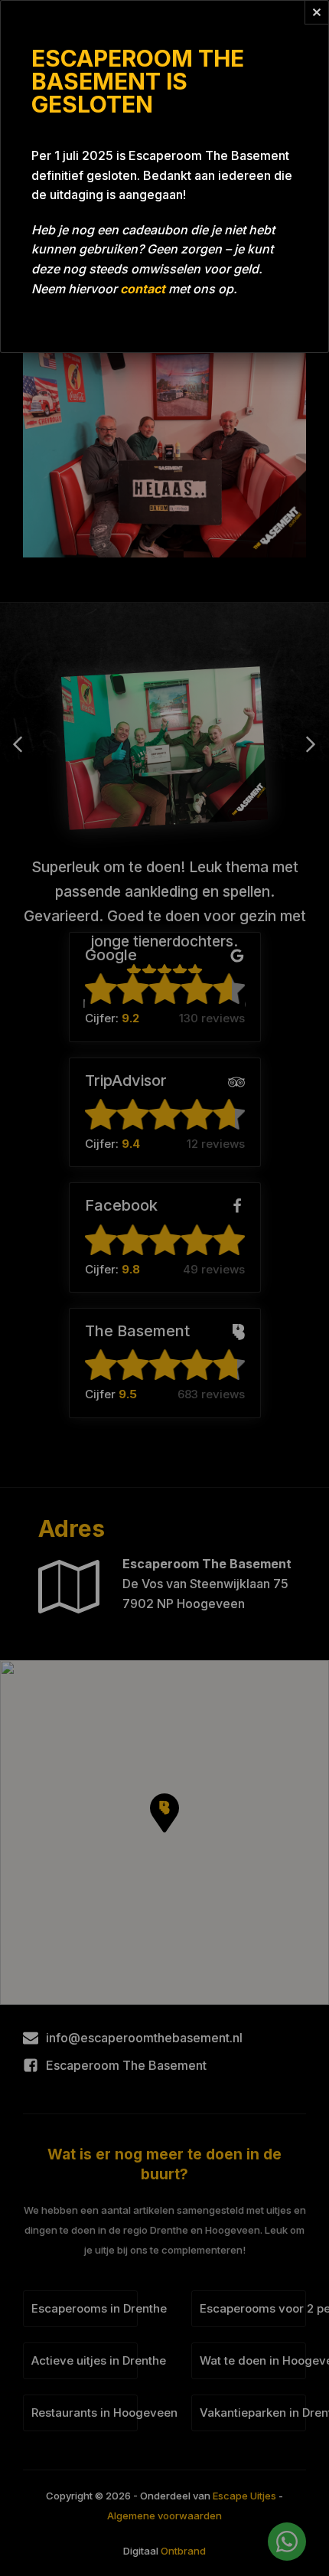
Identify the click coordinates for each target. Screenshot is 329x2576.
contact (143, 289)
